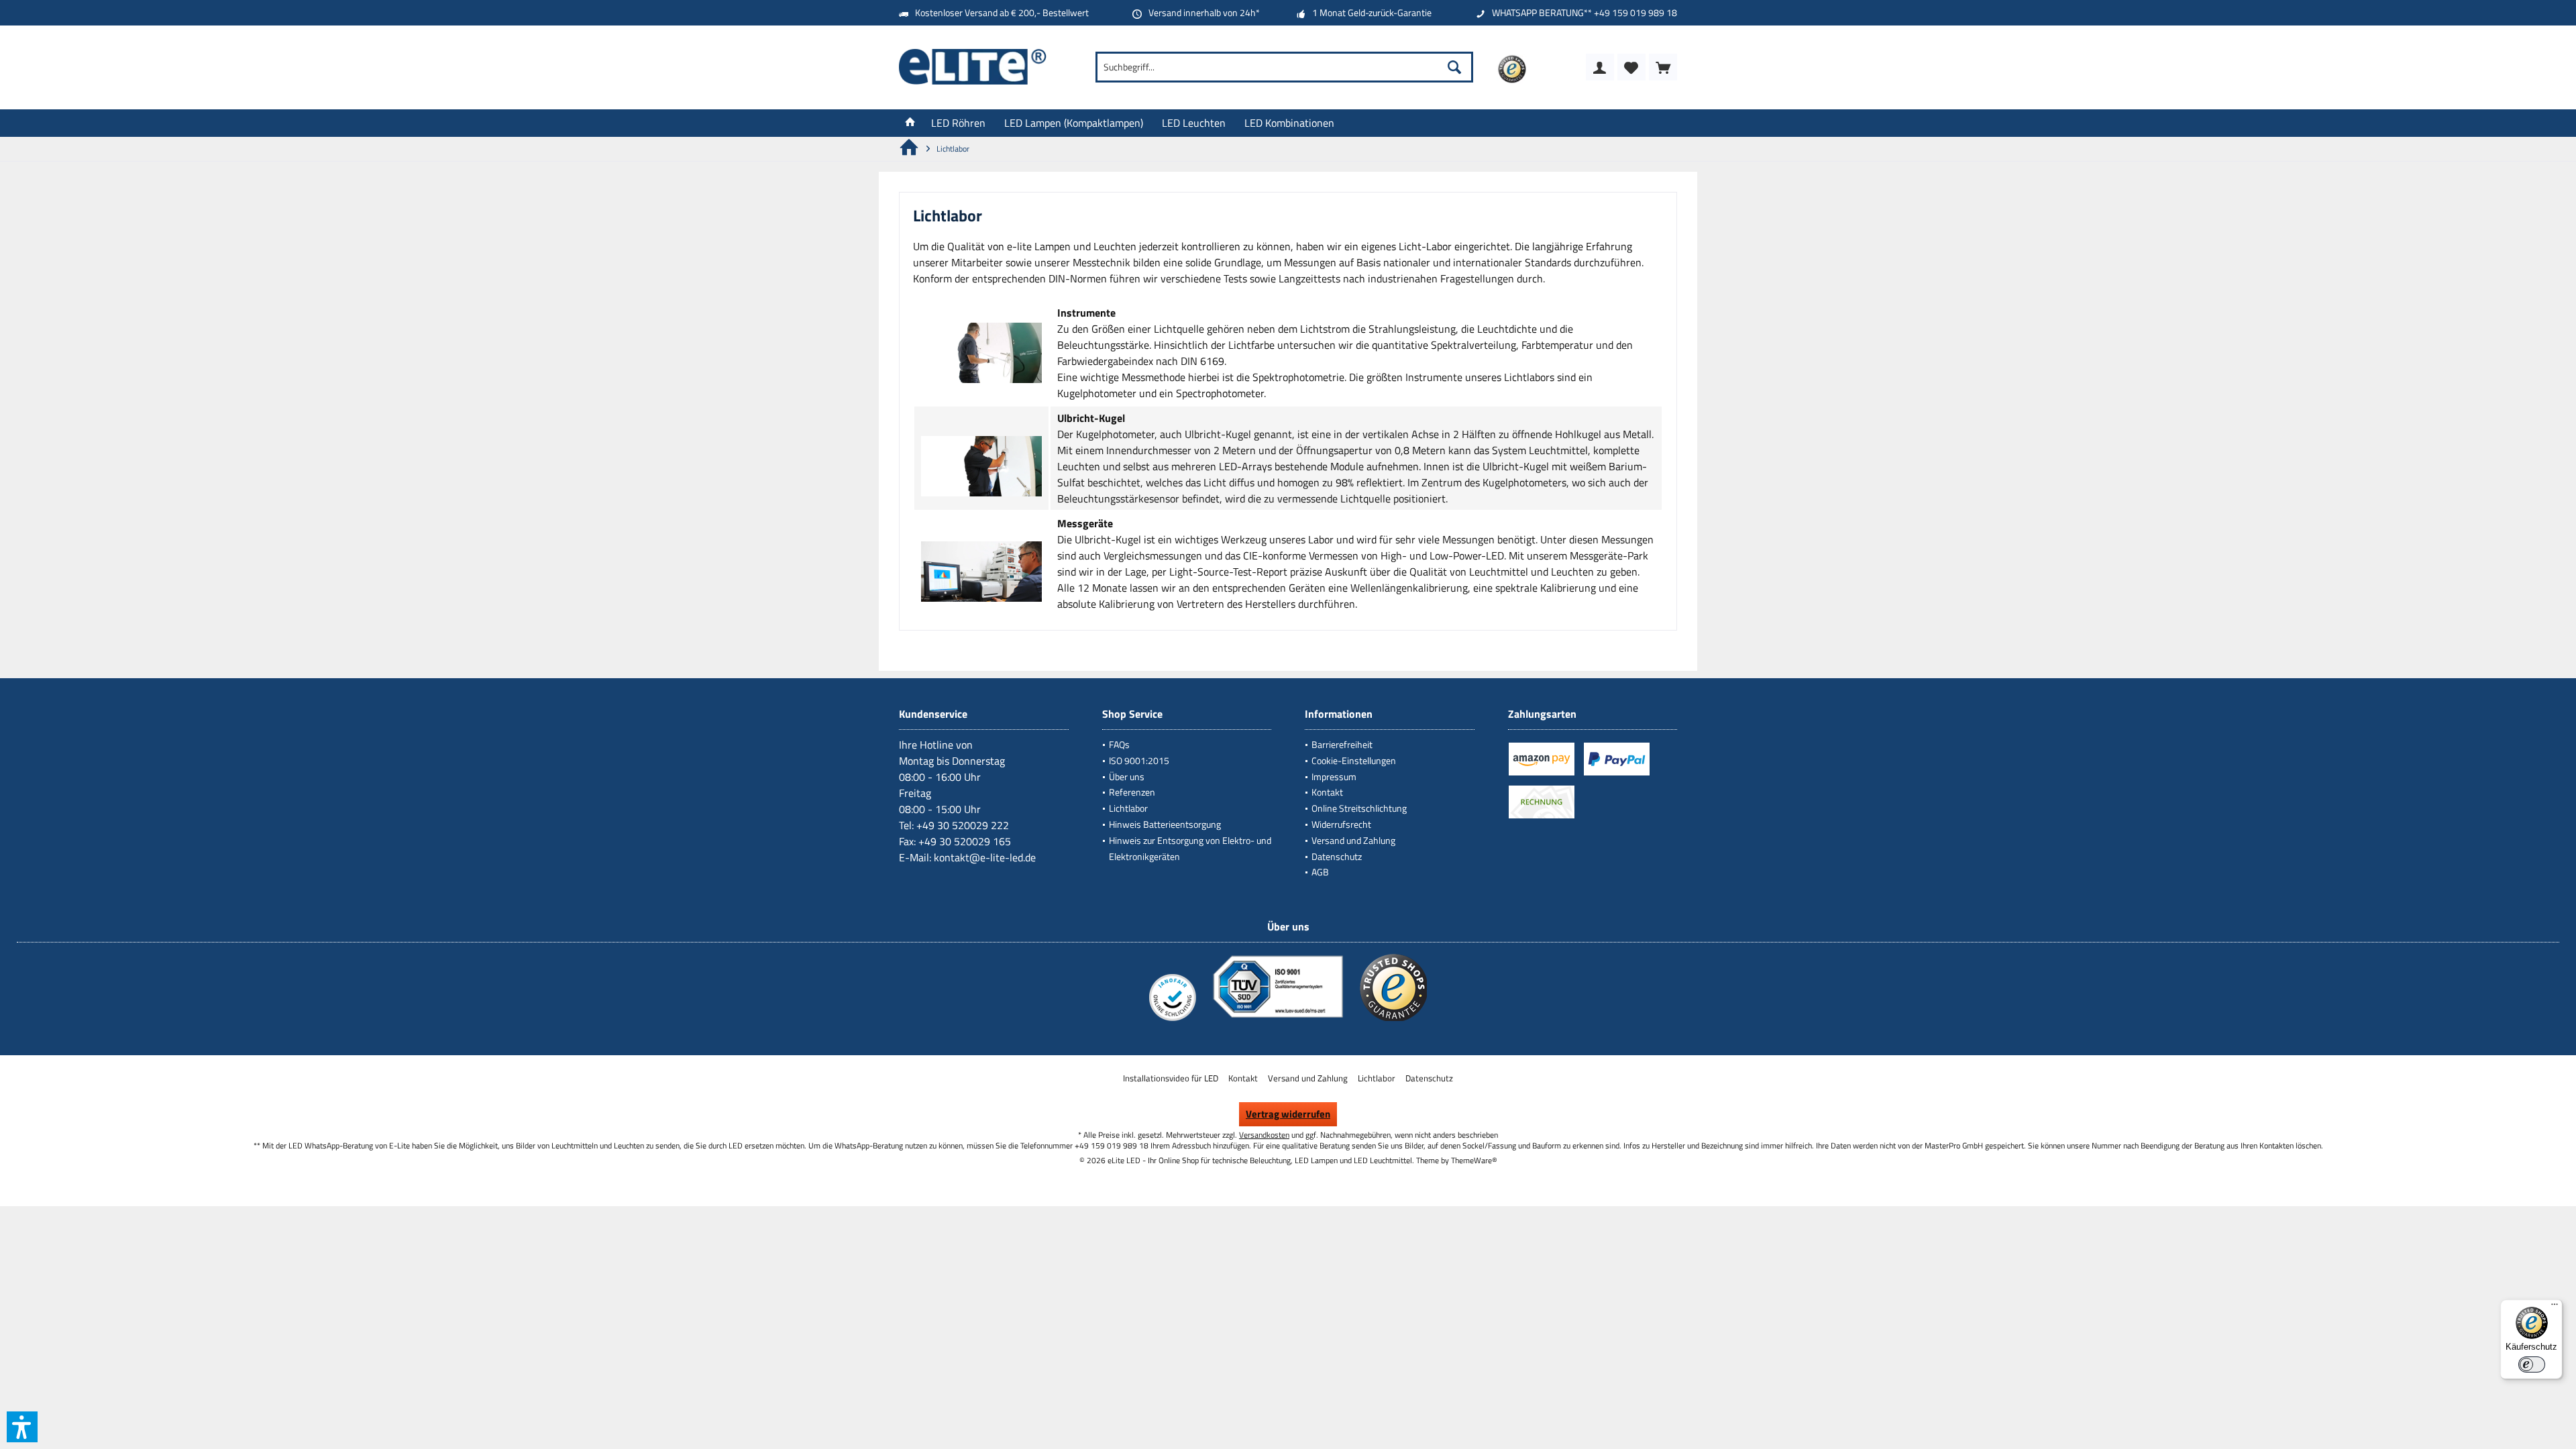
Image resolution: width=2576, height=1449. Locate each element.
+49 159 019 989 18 (1635, 12)
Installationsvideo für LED (1171, 1078)
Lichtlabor (1128, 808)
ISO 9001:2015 (1139, 760)
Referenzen (1132, 792)
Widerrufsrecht (1341, 824)
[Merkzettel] (1631, 67)
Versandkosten (1264, 1135)
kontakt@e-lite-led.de (985, 857)
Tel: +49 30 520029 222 (954, 825)
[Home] (910, 123)
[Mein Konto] (1600, 67)
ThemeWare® (1474, 1160)
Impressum (1334, 776)
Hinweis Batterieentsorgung (1165, 824)
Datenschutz (1337, 856)
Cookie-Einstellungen (1354, 760)
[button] (22, 1427)
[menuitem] (1663, 67)
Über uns (1127, 776)
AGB (1320, 872)
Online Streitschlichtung (1359, 808)
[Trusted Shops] (1393, 1020)
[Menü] (2555, 1307)
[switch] (2532, 1364)
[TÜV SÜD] (1278, 1020)
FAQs (1119, 744)
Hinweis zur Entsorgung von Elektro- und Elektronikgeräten (1190, 848)
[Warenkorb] (1663, 67)
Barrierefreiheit (1342, 744)
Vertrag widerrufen (1288, 1114)
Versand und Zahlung (1353, 840)
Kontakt (1327, 792)
